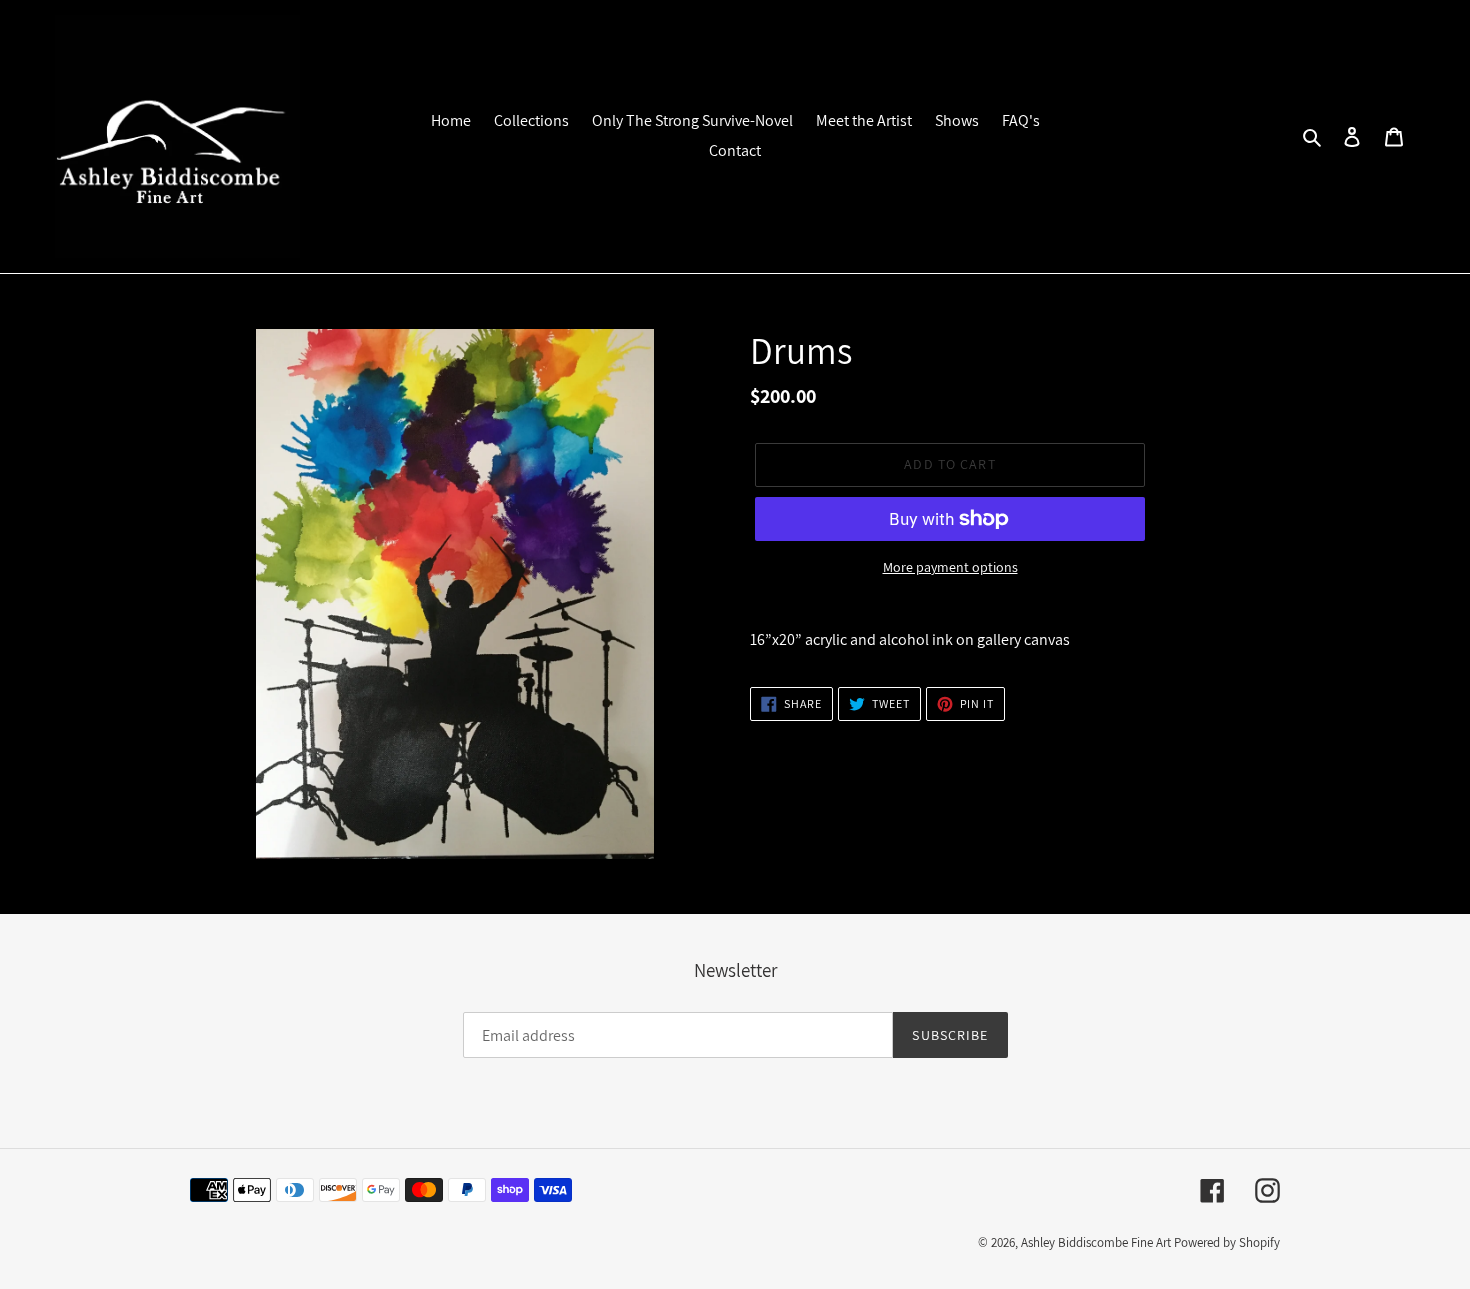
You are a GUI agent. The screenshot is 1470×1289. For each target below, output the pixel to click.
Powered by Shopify (1227, 1242)
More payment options (950, 567)
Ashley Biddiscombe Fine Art (1096, 1242)
